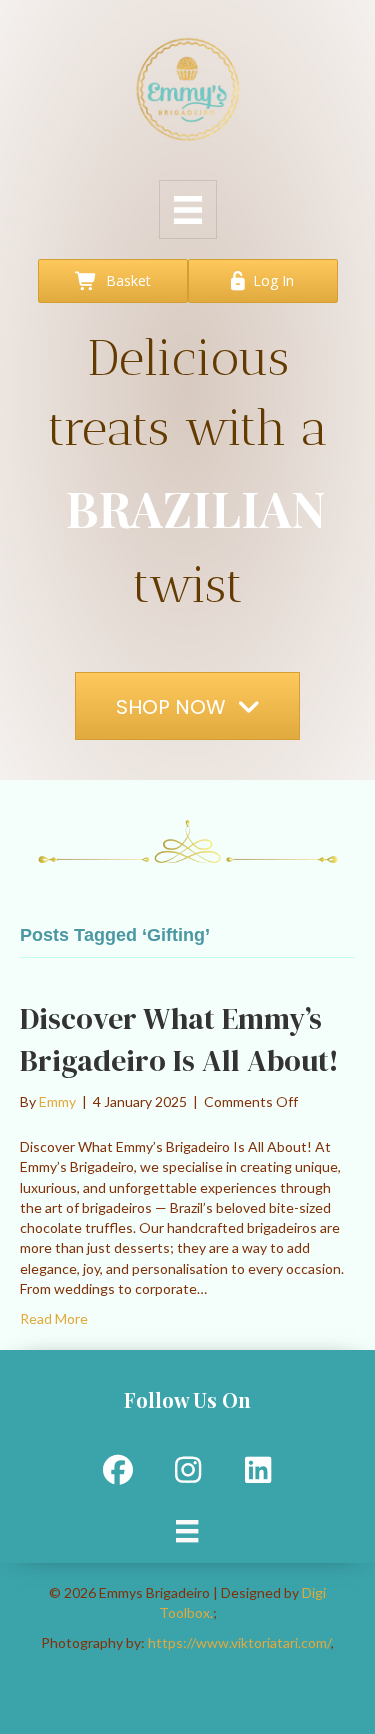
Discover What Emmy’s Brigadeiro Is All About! (179, 1039)
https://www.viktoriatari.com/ (239, 1642)
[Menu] (188, 209)
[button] (118, 1470)
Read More (54, 1318)
